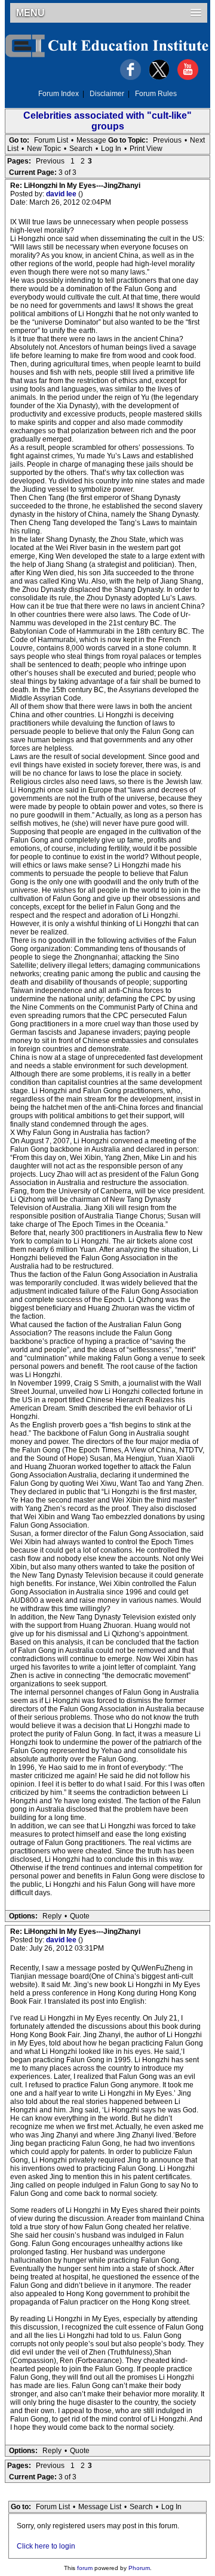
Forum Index (59, 94)
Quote (80, 1916)
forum (85, 2568)
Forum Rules (156, 94)
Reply (52, 1916)
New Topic (44, 149)
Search (81, 149)
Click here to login (46, 2546)
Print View (146, 149)
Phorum (139, 2568)
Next (197, 140)
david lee (62, 194)
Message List (100, 2507)
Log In (111, 149)
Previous (167, 140)
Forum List (51, 140)
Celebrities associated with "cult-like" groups (107, 121)
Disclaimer (107, 94)
